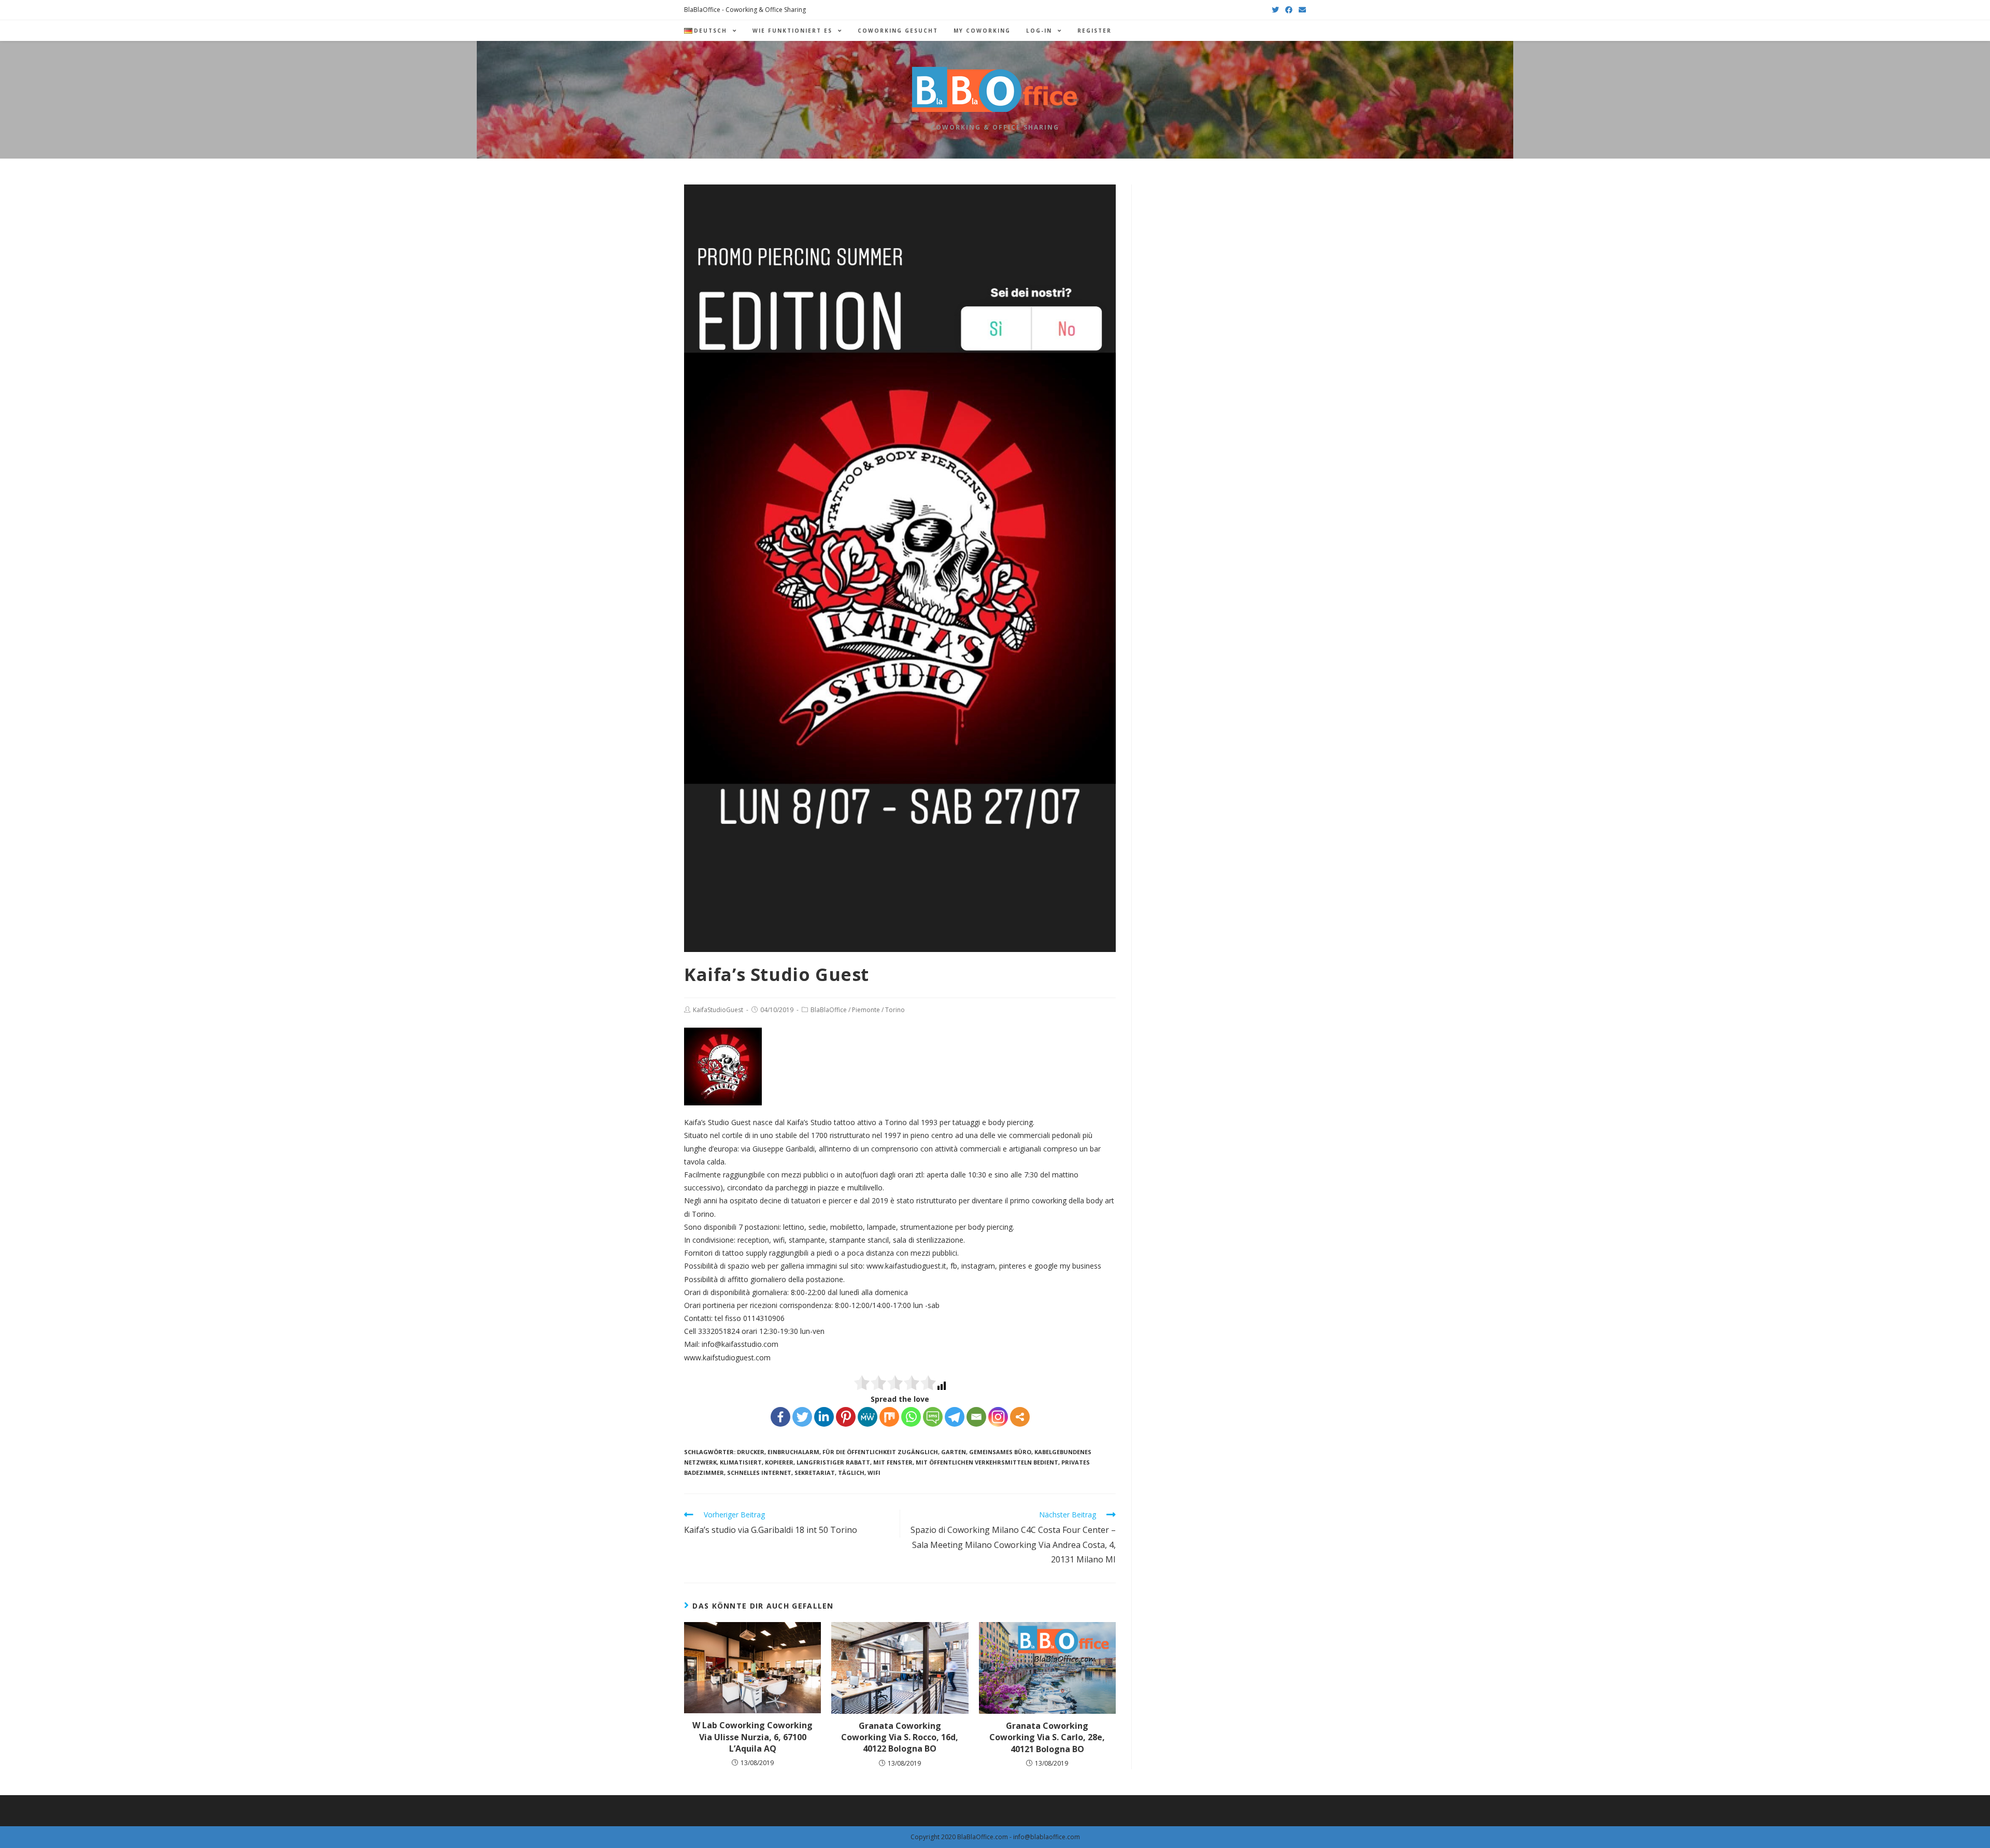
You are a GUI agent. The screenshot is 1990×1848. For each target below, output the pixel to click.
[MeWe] (868, 1417)
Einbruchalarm (793, 1452)
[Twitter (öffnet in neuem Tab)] (1275, 10)
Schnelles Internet (759, 1473)
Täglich (851, 1473)
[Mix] (889, 1417)
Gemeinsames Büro (1000, 1452)
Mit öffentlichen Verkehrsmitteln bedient (987, 1462)
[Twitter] (802, 1417)
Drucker (751, 1452)
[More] (1020, 1417)
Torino (895, 1010)
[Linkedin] (824, 1417)
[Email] (976, 1417)
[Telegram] (955, 1417)
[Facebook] (780, 1417)
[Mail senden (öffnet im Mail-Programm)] (1301, 10)
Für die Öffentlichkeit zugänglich (880, 1452)
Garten (954, 1452)
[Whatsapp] (911, 1417)
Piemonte (866, 1010)
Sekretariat (815, 1473)
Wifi (874, 1473)
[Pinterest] (846, 1417)
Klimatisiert (741, 1462)
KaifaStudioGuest (718, 1010)
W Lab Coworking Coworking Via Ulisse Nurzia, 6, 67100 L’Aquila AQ (752, 1737)
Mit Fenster (893, 1462)
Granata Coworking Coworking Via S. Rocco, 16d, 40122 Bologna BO (900, 1737)
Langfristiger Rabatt (833, 1462)
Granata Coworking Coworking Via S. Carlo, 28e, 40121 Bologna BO (1047, 1737)
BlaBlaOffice (829, 1010)
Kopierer (779, 1462)
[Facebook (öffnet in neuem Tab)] (1289, 10)
